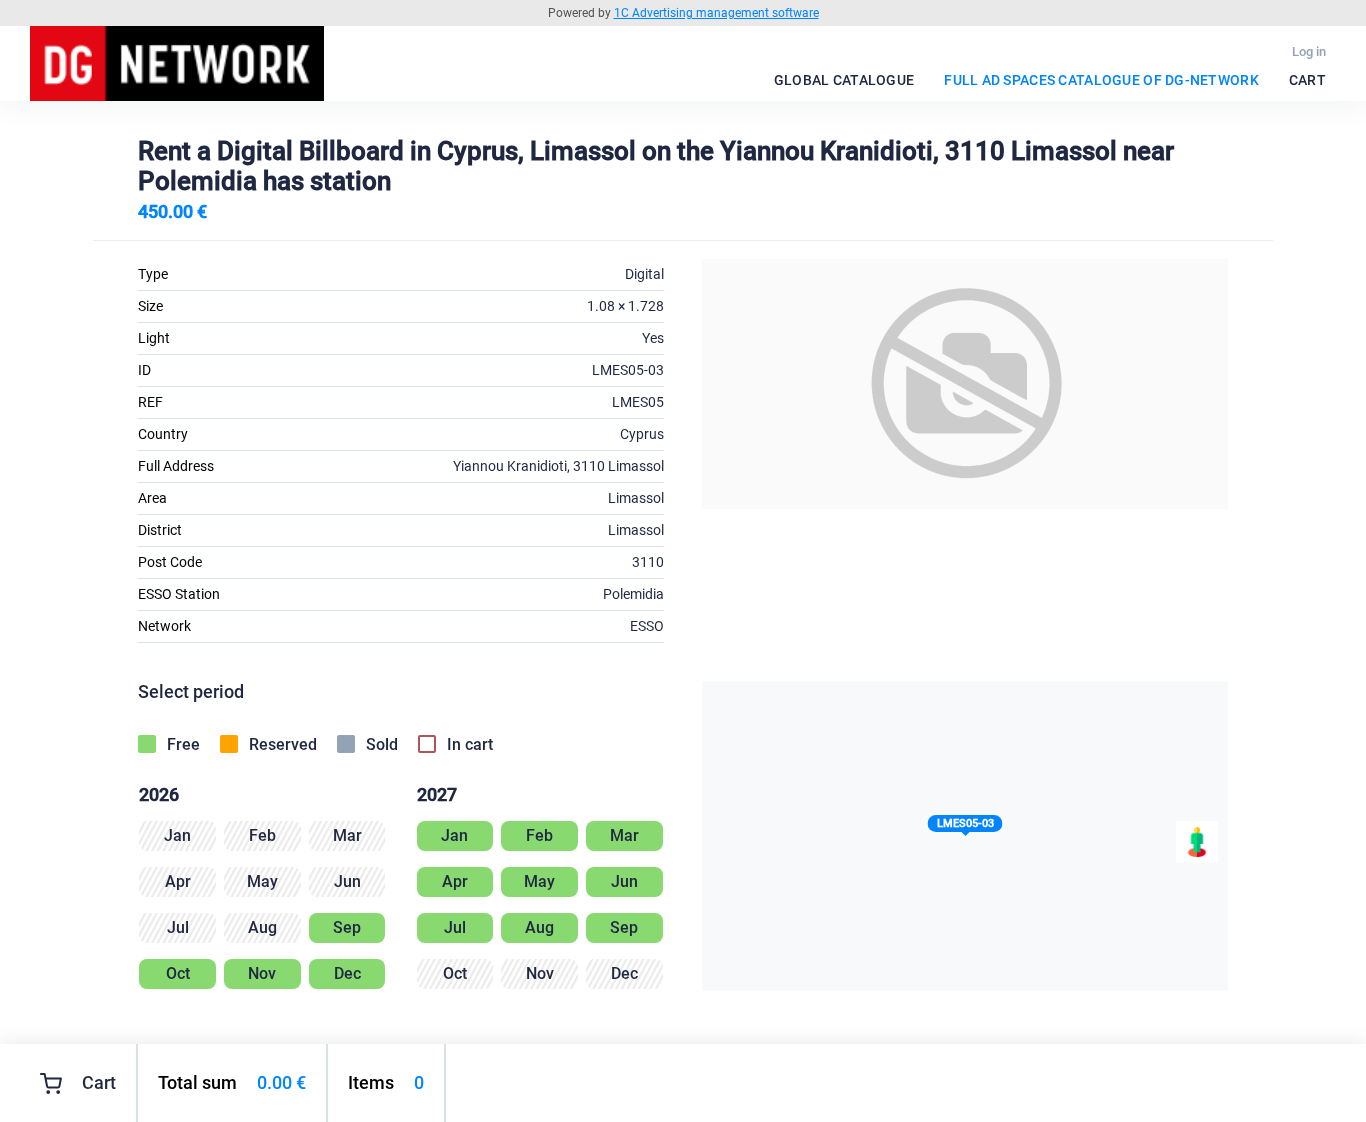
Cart (1307, 80)
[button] (965, 827)
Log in (1309, 51)
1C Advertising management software (716, 13)
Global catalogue (844, 80)
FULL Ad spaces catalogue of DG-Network (1101, 80)
